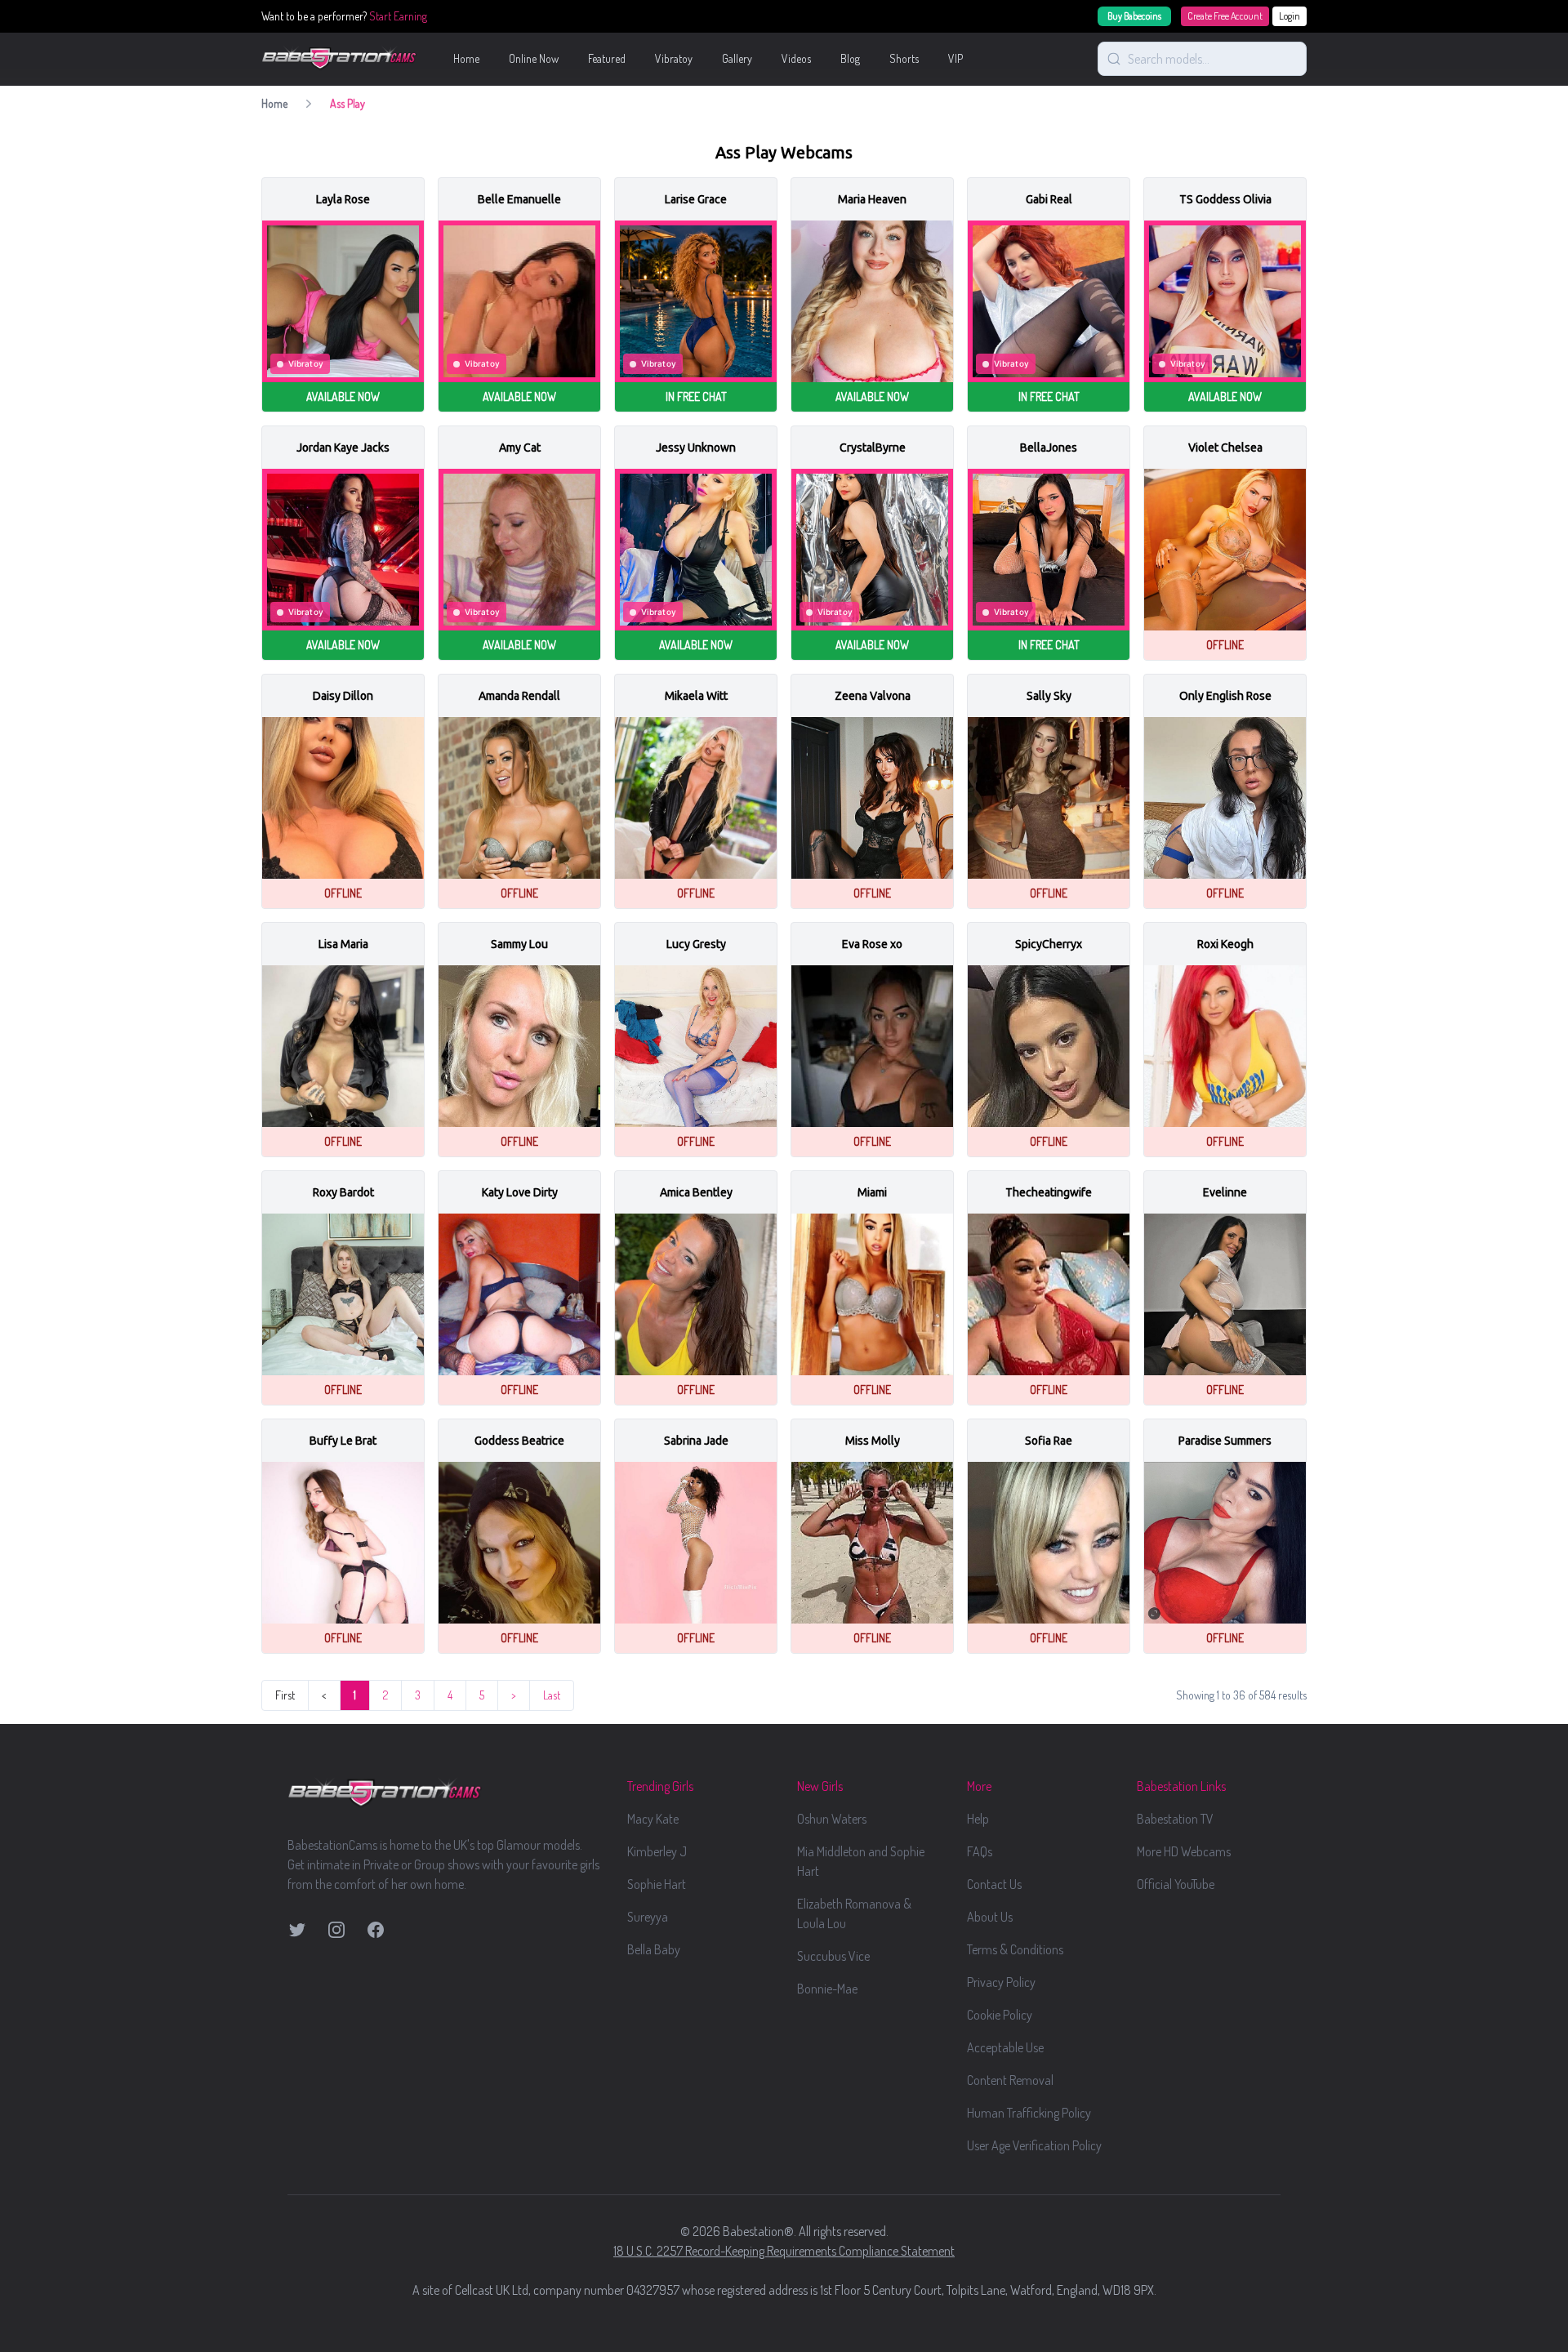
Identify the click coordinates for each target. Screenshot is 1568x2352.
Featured (607, 58)
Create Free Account (1225, 16)
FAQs (980, 1851)
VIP (955, 58)
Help (978, 1819)
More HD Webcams (1184, 1851)
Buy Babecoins (1134, 16)
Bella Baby (654, 1949)
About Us (990, 1917)
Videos (796, 58)
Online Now (534, 58)
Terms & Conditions (1015, 1949)
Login (1290, 16)
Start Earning (398, 16)
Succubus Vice (833, 1956)
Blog (850, 58)
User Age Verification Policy (1034, 2145)
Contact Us (994, 1884)
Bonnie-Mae (827, 1989)
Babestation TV (1175, 1819)
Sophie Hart (657, 1884)
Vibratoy (674, 58)
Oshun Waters (832, 1819)
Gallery (737, 58)
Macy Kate (653, 1819)
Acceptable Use (1005, 2047)
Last (552, 1695)
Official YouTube (1176, 1884)
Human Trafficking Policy (1029, 2113)
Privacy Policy (1001, 1982)
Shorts (904, 58)
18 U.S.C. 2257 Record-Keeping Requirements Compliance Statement (784, 2251)
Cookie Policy (1000, 2015)
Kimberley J (657, 1851)
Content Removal (1010, 2080)
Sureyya (648, 1917)
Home (466, 58)
